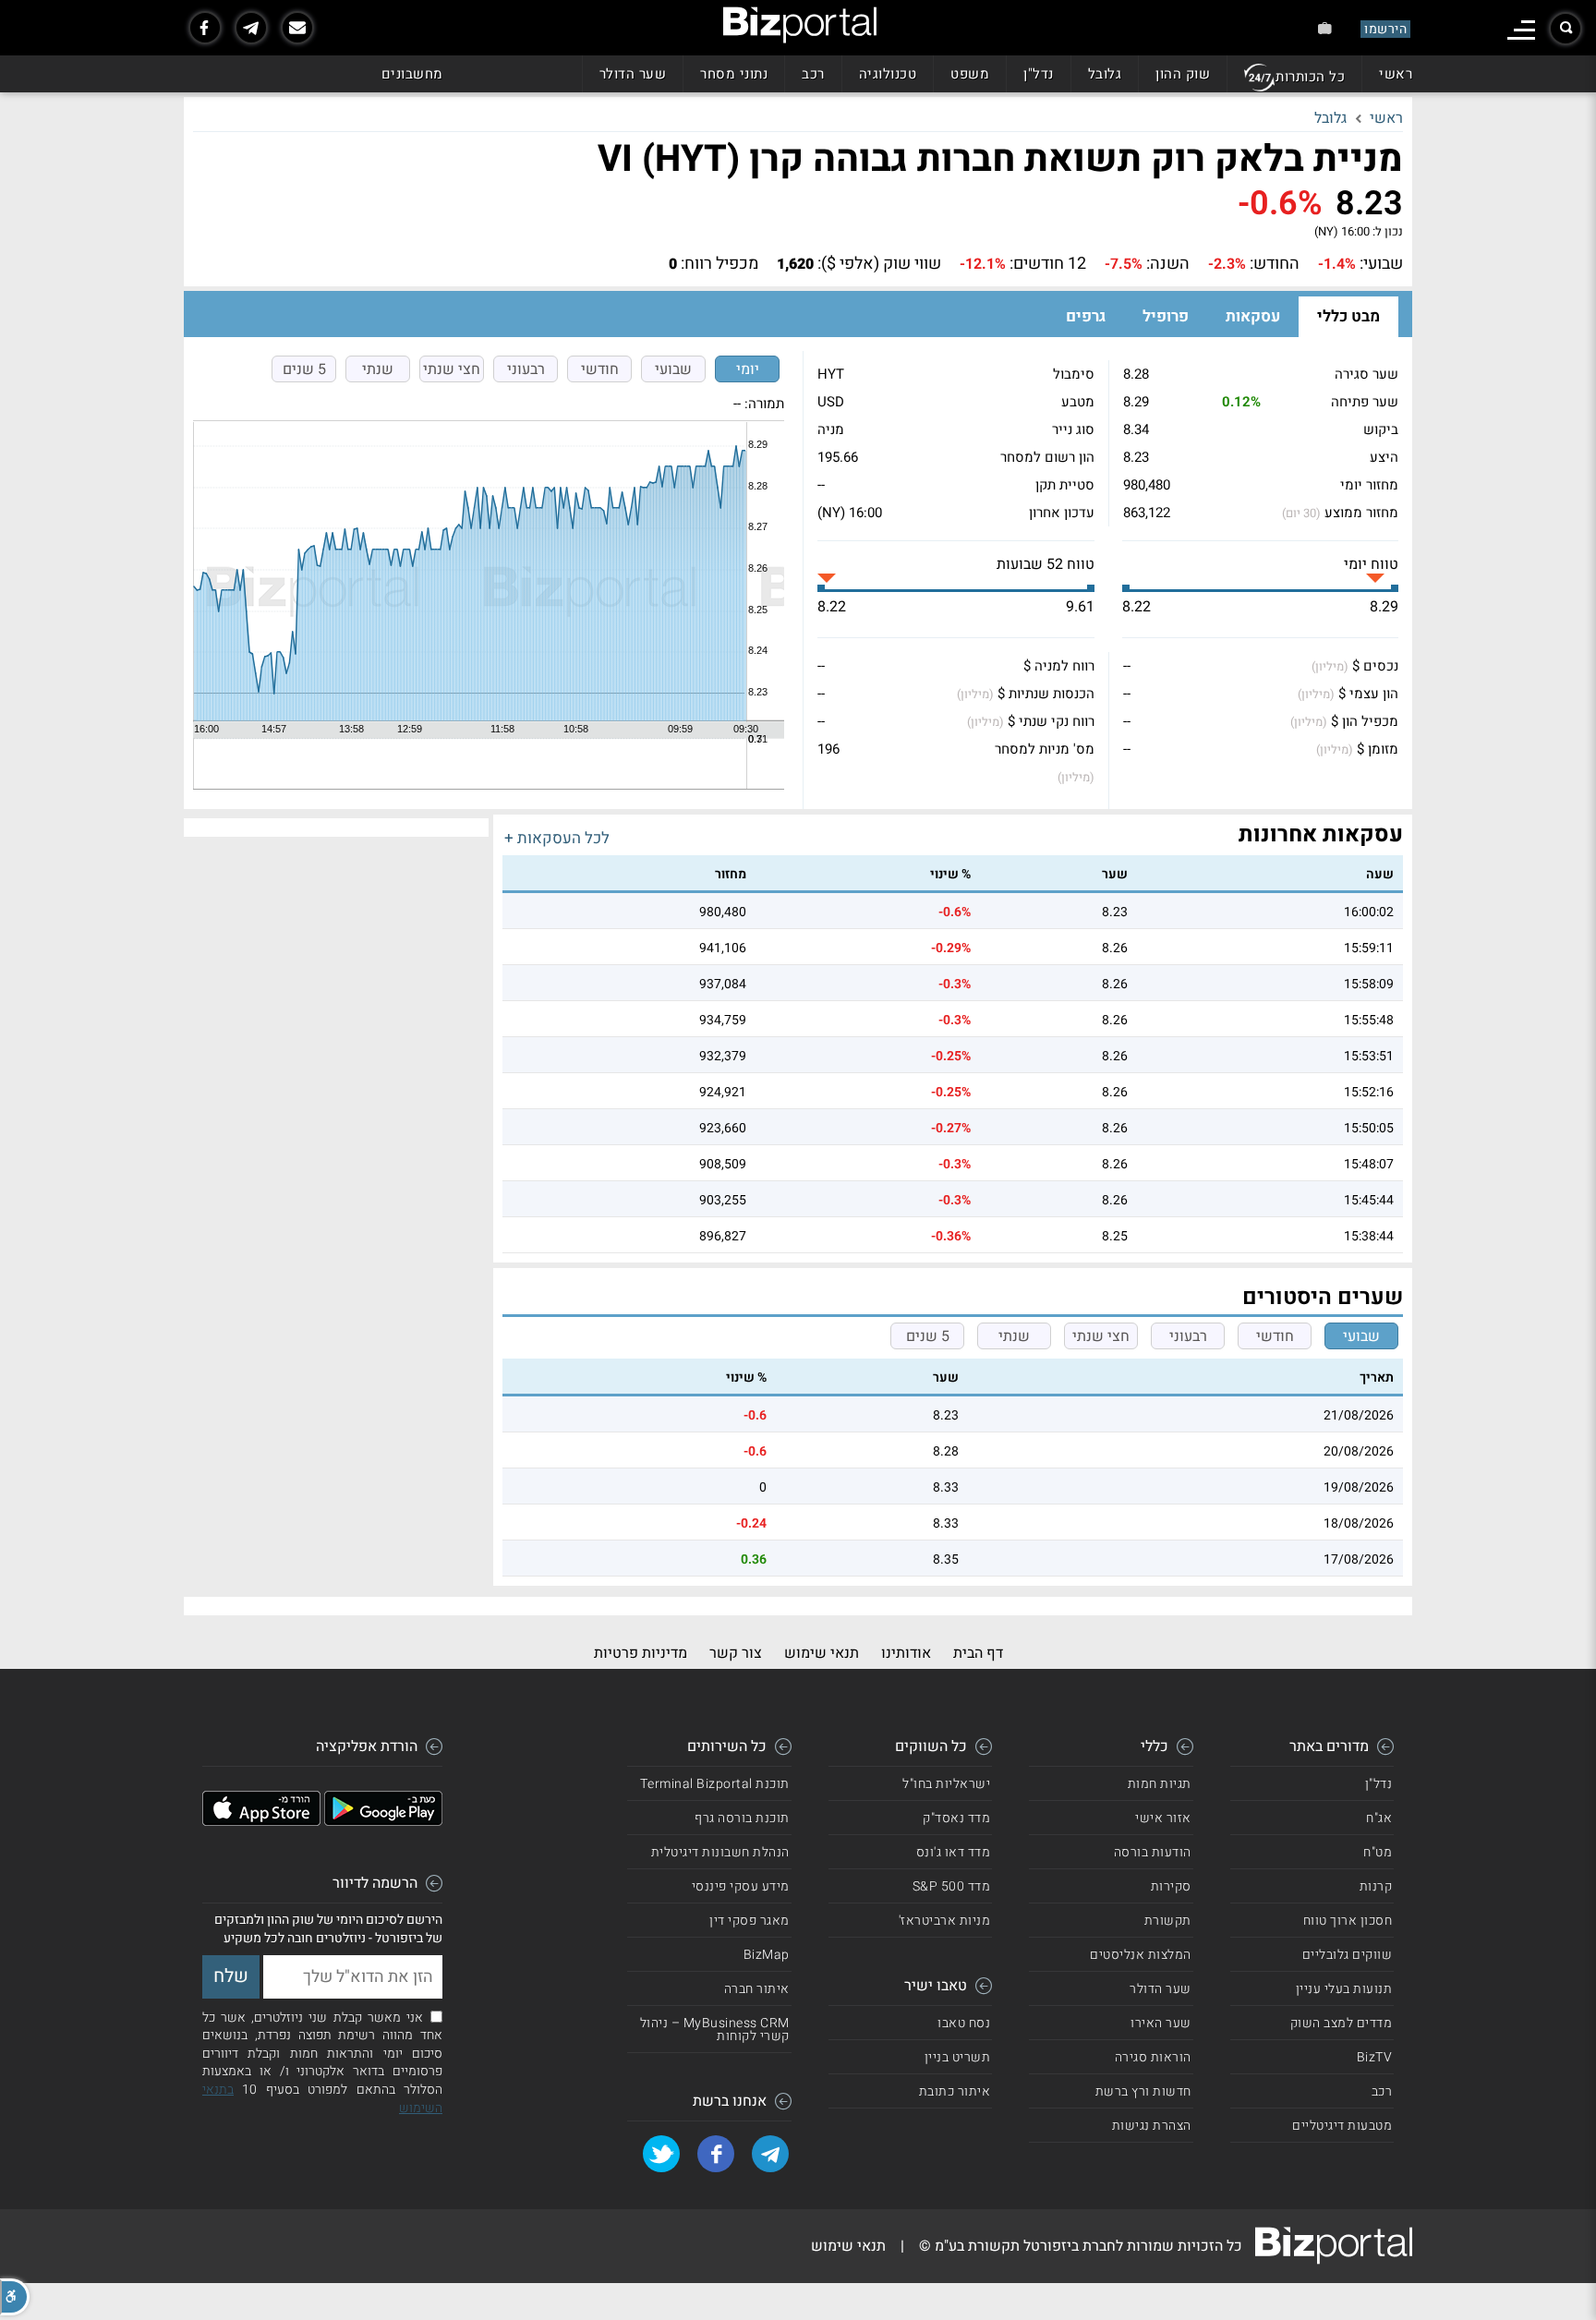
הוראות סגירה (1153, 2057)
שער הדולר (633, 74)
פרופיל (1166, 316)
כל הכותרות (1310, 77)
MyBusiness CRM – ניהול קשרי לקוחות (715, 2030)
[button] (15, 2297)
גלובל (1105, 74)
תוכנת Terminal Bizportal (715, 1784)
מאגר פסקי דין (750, 1921)
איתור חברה (757, 1989)
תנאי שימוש (822, 1653)
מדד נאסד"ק (956, 1818)
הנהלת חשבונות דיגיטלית (720, 1852)
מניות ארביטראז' (945, 1921)
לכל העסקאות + (557, 838)
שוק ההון (1183, 74)
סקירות (1171, 1886)
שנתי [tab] (378, 369)
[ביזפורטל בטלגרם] (251, 28)
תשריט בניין (958, 2057)
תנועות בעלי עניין (1344, 1989)
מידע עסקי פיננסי (741, 1886)
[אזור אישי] (1325, 28)
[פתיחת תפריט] (1521, 30)
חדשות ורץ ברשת (1143, 2091)
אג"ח (1379, 1818)
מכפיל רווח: (719, 264)
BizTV (1375, 2057)
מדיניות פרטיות (641, 1653)
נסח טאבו (964, 2023)
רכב (813, 74)
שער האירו (1161, 2023)
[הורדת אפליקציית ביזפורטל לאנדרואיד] (383, 1821)
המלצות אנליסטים (1141, 1955)
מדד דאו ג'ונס (954, 1852)
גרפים (1086, 316)
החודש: (1275, 264)
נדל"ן (1039, 74)
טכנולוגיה (888, 74)
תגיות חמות (1160, 1784)
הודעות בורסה (1153, 1852)
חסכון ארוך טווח (1348, 1921)
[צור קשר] (297, 28)
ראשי (1396, 74)
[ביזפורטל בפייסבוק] (205, 28)
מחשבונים (412, 74)
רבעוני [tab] (526, 369)
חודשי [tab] (600, 369)
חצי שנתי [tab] (452, 369)
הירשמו (1385, 29)
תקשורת (1168, 1921)
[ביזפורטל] (800, 25)
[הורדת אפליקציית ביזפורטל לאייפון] (261, 1821)
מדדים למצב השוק (1342, 2023)
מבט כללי (1348, 316)
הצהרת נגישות (1152, 2126)
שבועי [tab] (673, 369)
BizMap (767, 1955)
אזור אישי (1163, 1818)
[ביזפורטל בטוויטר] (661, 2154)
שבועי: (1381, 264)
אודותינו (906, 1653)
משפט (970, 74)
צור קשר (736, 1653)
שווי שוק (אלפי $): (879, 264)
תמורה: (764, 404)
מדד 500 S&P (952, 1886)
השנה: (1168, 264)
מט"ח (1378, 1852)
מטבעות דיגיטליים (1342, 2126)
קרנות (1376, 1886)
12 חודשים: (1048, 264)
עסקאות (1253, 316)
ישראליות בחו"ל (946, 1784)
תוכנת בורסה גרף (742, 1818)
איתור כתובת (955, 2091)
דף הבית (978, 1653)
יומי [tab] (748, 369)
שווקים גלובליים (1348, 1955)
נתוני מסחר (734, 74)
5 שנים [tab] (304, 369)
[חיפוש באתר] (1566, 29)
